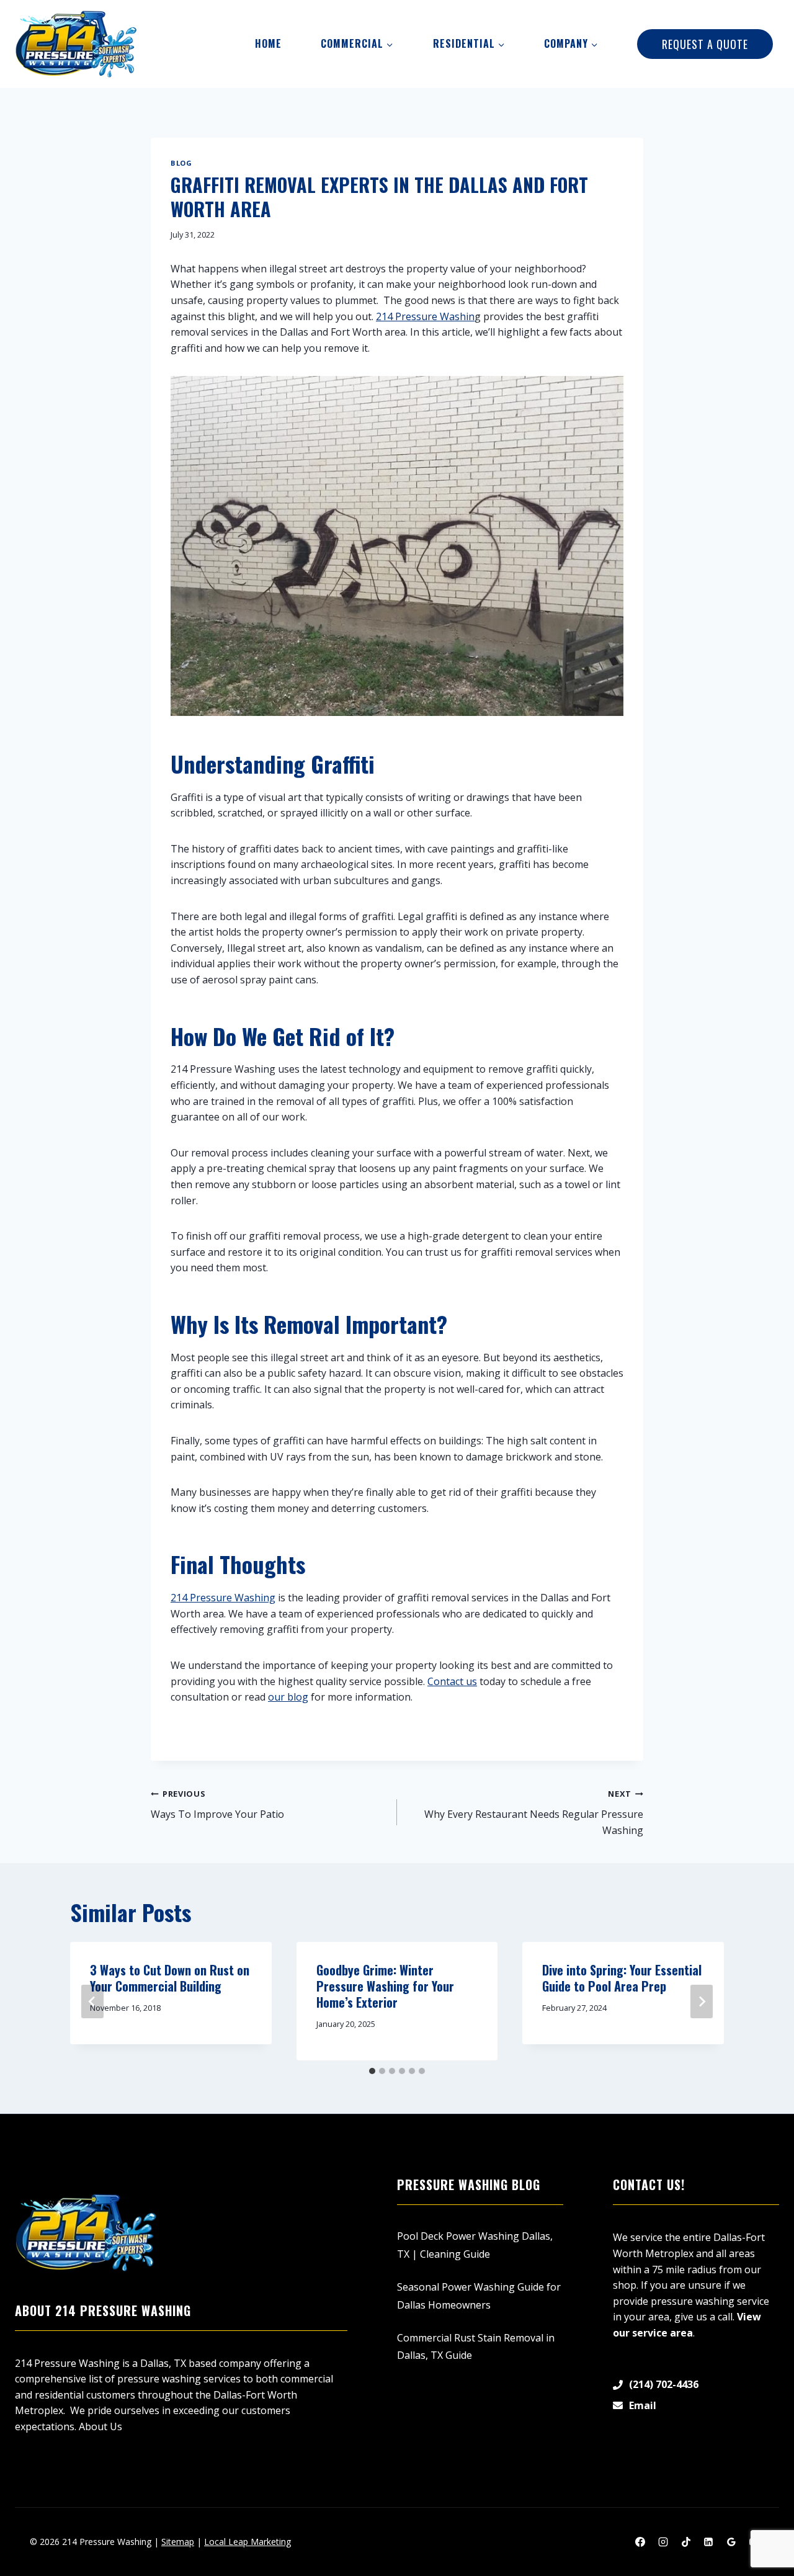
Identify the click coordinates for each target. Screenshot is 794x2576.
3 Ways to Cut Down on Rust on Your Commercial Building (170, 1978)
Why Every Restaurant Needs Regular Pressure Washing (534, 1812)
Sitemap (178, 2542)
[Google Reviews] (731, 2542)
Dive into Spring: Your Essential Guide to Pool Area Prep (622, 1978)
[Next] (702, 2001)
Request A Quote (705, 44)
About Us (100, 2426)
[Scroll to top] (763, 2527)
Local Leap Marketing (248, 2542)
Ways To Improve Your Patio (217, 1805)
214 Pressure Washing (223, 1598)
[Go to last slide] (92, 2001)
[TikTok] (686, 2542)
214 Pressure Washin (425, 316)
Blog (181, 163)
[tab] (372, 2071)
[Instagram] (663, 2542)
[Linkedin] (708, 2542)
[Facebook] (640, 2542)
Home (268, 43)
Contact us (452, 1681)
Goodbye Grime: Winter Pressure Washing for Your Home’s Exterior (385, 1986)
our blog (288, 1697)
